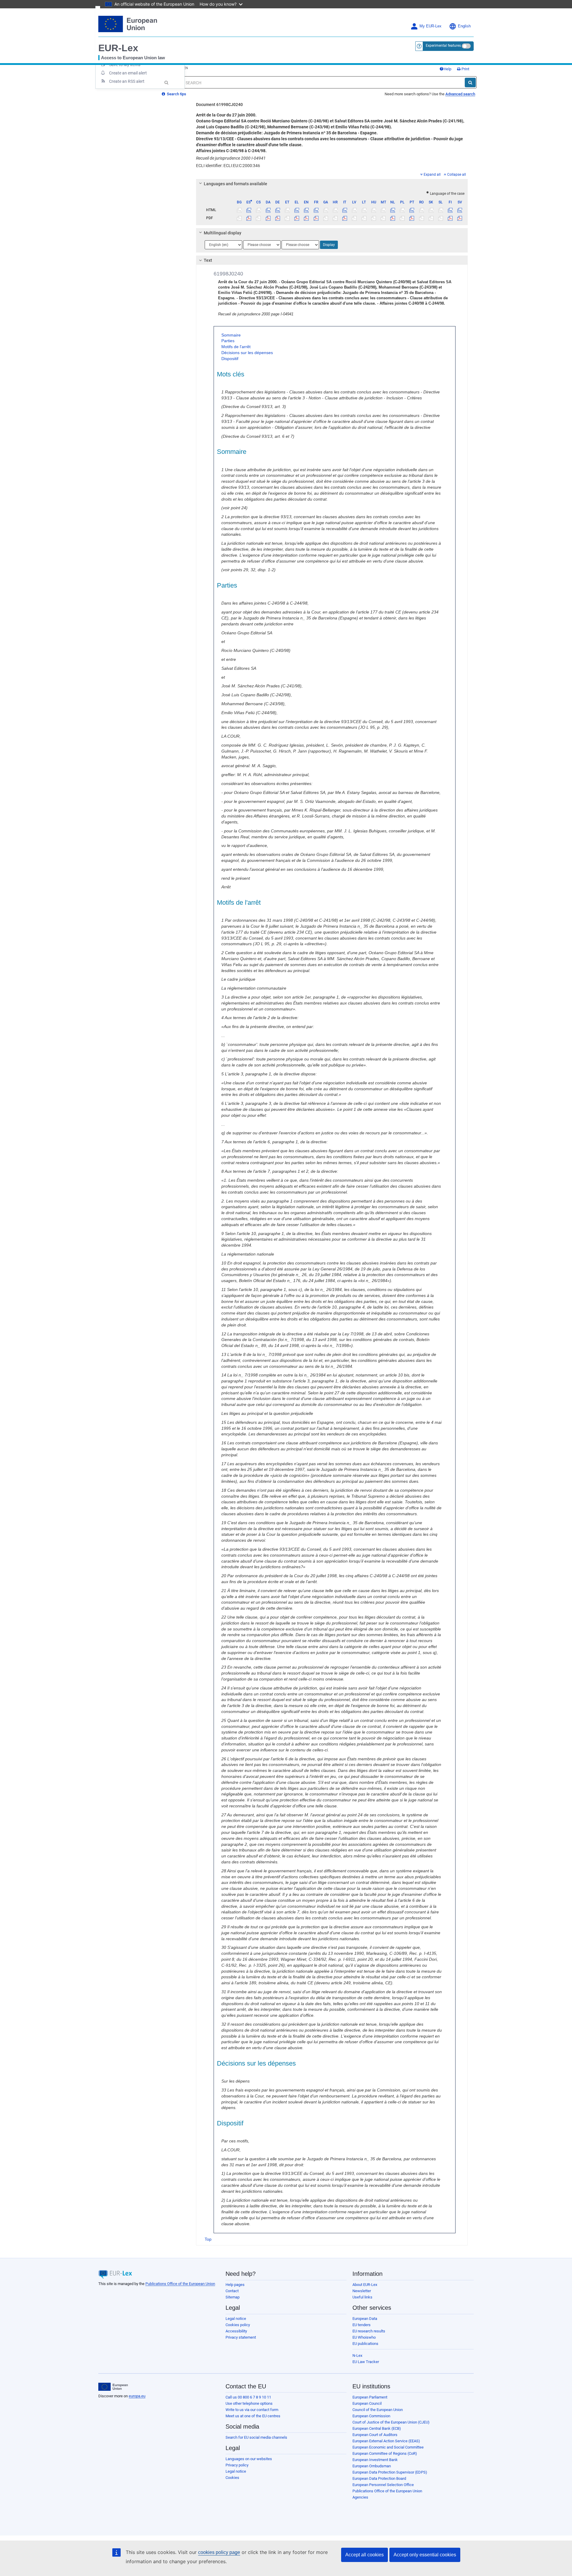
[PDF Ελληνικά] (297, 218)
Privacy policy (237, 2465)
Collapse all (457, 175)
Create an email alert (128, 73)
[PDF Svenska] (460, 218)
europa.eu (137, 2396)
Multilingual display (223, 233)
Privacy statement (241, 2337)
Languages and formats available (236, 184)
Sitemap (233, 2297)
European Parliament (370, 2397)
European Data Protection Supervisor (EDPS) (390, 2472)
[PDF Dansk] (268, 218)
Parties (228, 341)
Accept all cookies (365, 2555)
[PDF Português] (412, 218)
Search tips (176, 94)
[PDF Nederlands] (393, 218)
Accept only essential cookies (425, 2555)
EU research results (369, 2331)
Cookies (232, 2478)
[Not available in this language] (239, 210)
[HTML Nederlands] (393, 210)
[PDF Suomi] (450, 218)
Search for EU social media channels (256, 2437)
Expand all (432, 175)
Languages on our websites (249, 2459)
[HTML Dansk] (268, 210)
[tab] (332, 184)
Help (447, 69)
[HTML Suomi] (450, 210)
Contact (232, 2291)
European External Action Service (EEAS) (386, 2441)
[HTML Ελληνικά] (297, 210)
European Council (367, 2403)
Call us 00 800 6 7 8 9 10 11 (248, 2397)
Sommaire (231, 335)
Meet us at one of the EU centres (253, 2416)
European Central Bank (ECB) (377, 2428)
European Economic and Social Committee (388, 2447)
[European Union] (113, 2387)
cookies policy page (219, 2552)
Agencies (360, 2497)
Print (465, 69)
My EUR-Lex (430, 26)
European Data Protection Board (379, 2478)
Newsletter (362, 2291)
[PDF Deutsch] (278, 218)
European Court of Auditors (375, 2435)
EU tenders (362, 2325)
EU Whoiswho (364, 2337)
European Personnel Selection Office (383, 2485)
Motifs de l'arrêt (236, 347)
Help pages (235, 2285)
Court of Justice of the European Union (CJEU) (391, 2422)
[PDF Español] (249, 218)
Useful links (362, 2297)
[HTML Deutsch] (278, 210)
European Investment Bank (375, 2460)
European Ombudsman (372, 2466)
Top (208, 2239)
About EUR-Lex (365, 2285)
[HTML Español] (249, 210)
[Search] (470, 82)
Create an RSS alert (127, 81)
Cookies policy (238, 2325)
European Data (365, 2319)
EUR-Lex (118, 48)
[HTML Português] (412, 210)
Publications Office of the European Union (180, 2284)
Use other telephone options (249, 2403)
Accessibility (236, 2331)
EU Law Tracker (366, 2362)
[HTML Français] (316, 210)
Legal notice (236, 2319)
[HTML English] (306, 210)
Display (329, 245)
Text (208, 260)
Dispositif (230, 359)
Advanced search (460, 94)
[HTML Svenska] (460, 210)
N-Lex (357, 2355)
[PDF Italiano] (345, 218)
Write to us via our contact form (252, 2410)
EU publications (365, 2344)
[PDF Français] (316, 218)
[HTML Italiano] (345, 210)
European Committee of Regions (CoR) (385, 2453)
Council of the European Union (378, 2410)
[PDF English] (306, 218)
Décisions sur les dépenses (247, 353)
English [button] (464, 26)
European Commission (371, 2416)
